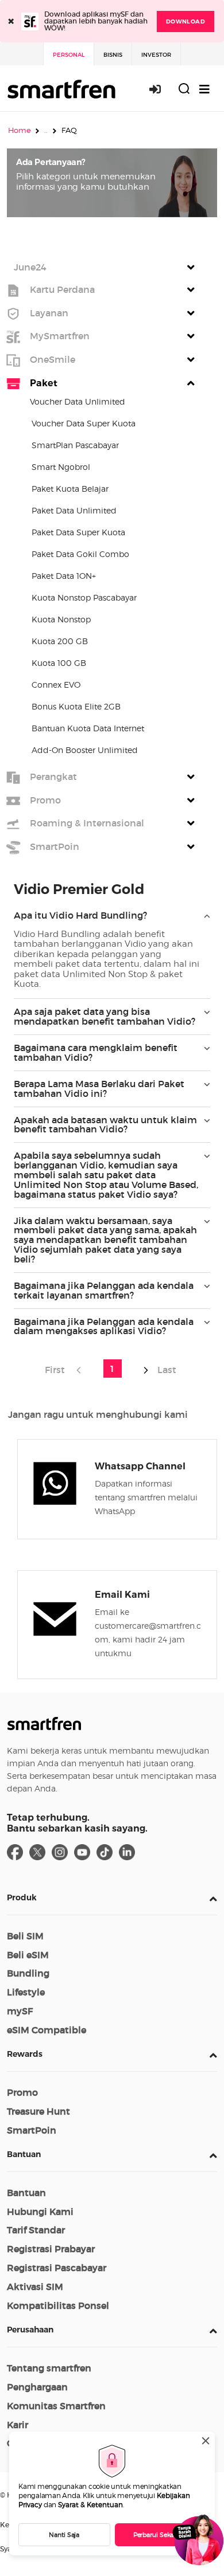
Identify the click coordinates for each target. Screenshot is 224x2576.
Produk (22, 1897)
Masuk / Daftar (161, 89)
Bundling (28, 1973)
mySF (20, 2011)
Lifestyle (26, 1992)
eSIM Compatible (47, 2030)
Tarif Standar (36, 2230)
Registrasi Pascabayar (57, 2268)
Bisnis (113, 55)
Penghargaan (37, 2387)
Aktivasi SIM (35, 2287)
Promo (22, 2092)
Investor (156, 55)
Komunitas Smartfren (56, 2406)
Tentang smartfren (49, 2368)
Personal (69, 55)
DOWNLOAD (186, 21)
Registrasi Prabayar (51, 2249)
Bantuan (24, 2154)
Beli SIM (25, 1936)
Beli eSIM (28, 1955)
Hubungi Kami (40, 2212)
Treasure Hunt (38, 2111)
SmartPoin (32, 2130)
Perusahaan (30, 2330)
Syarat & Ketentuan (90, 2505)
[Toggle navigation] (204, 89)
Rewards (25, 2054)
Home (20, 130)
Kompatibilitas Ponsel (58, 2306)
